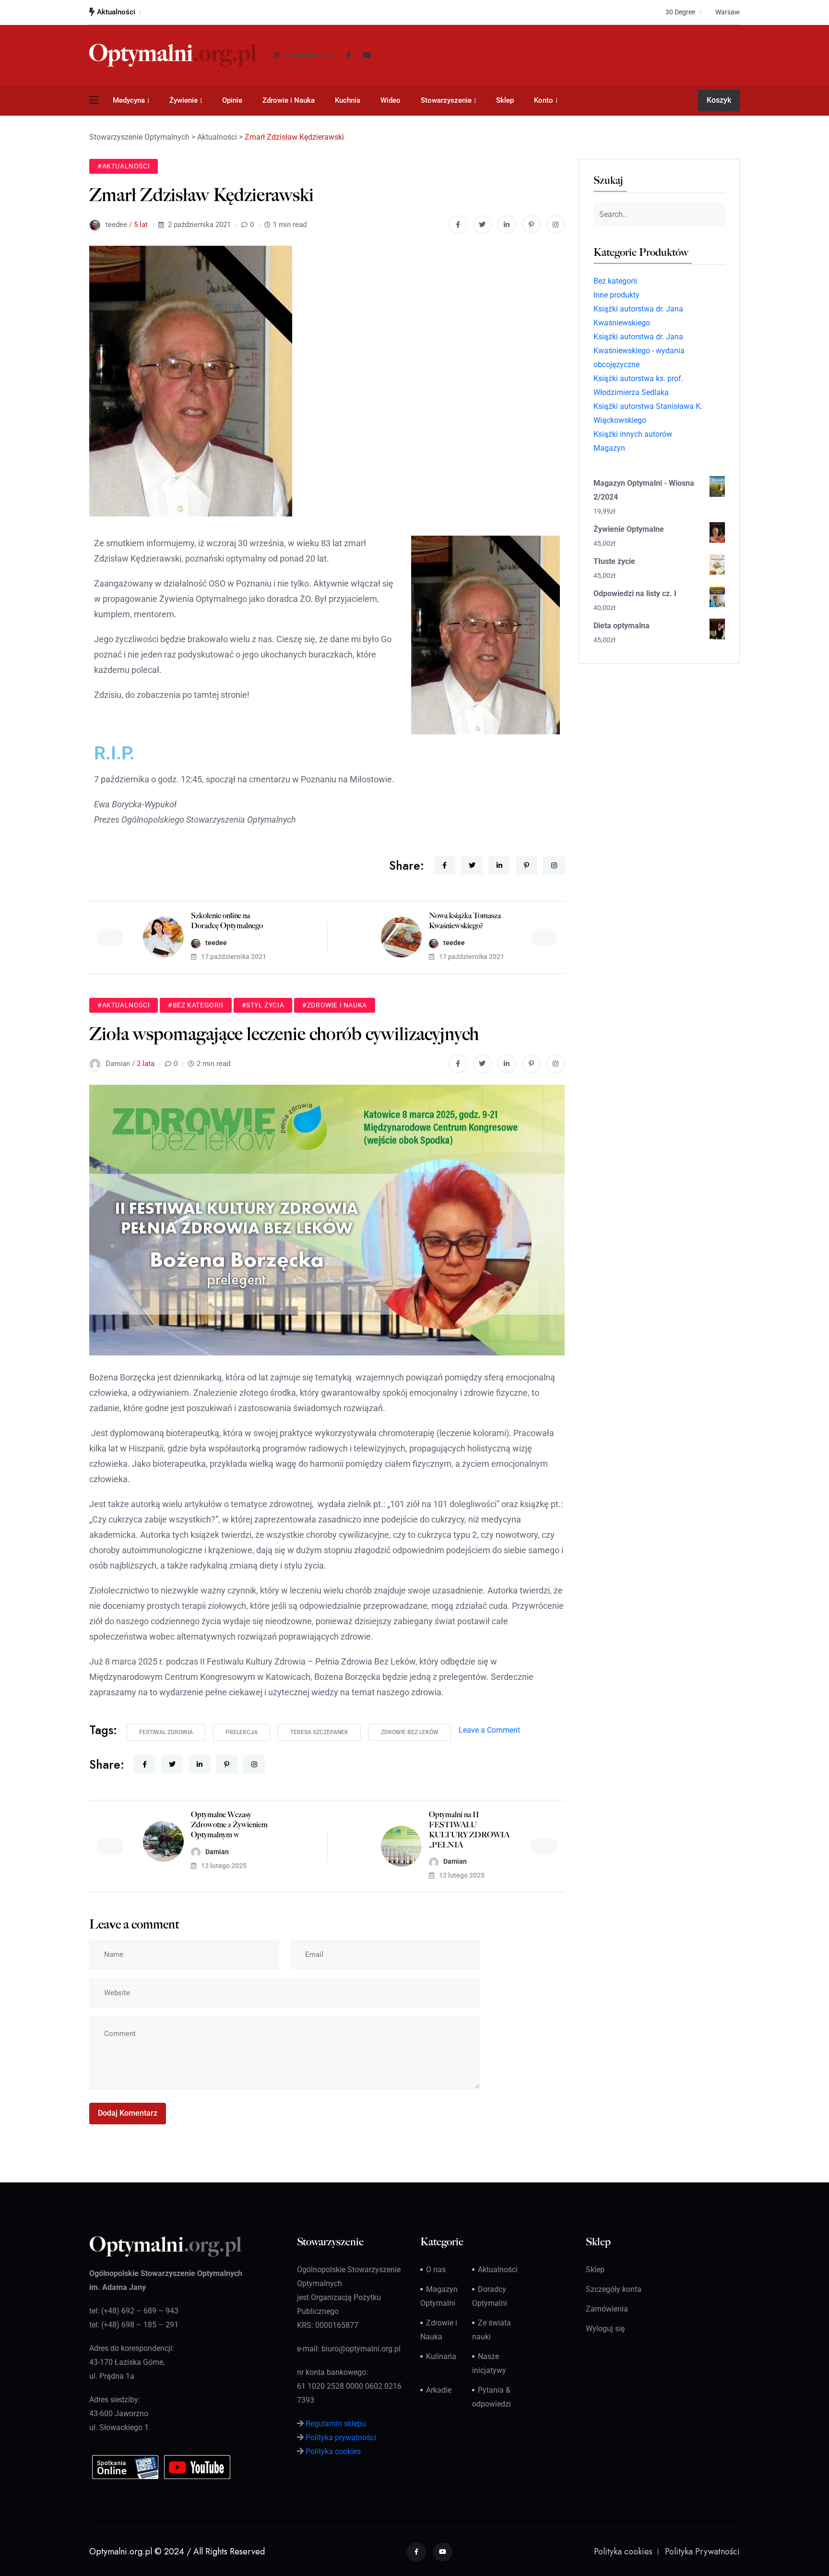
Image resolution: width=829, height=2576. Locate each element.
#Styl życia (263, 1005)
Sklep (505, 100)
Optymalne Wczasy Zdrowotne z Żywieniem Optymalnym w (229, 1825)
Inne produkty (616, 295)
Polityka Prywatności (702, 2552)
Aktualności (498, 2270)
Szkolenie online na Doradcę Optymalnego (227, 921)
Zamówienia (607, 2309)
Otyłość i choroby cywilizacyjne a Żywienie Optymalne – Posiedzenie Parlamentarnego (296, 12)
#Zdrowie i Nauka (335, 1005)
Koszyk (719, 100)
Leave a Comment (489, 1730)
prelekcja (242, 1732)
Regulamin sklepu (336, 2424)
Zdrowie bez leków (410, 1732)
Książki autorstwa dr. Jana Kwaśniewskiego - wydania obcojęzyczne (639, 351)
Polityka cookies (333, 2451)
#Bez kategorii (195, 1005)
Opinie (232, 100)
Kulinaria (441, 2356)
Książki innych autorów (633, 434)
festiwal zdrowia (166, 1732)
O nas (436, 2270)
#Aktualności (124, 166)
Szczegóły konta (614, 2289)
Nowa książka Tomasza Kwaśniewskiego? (465, 921)
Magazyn (609, 448)
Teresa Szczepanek (319, 1732)
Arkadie (439, 2390)
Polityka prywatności (341, 2438)
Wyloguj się (605, 2329)
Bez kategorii (615, 281)
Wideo (391, 100)
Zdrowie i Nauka (289, 100)
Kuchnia (348, 100)
